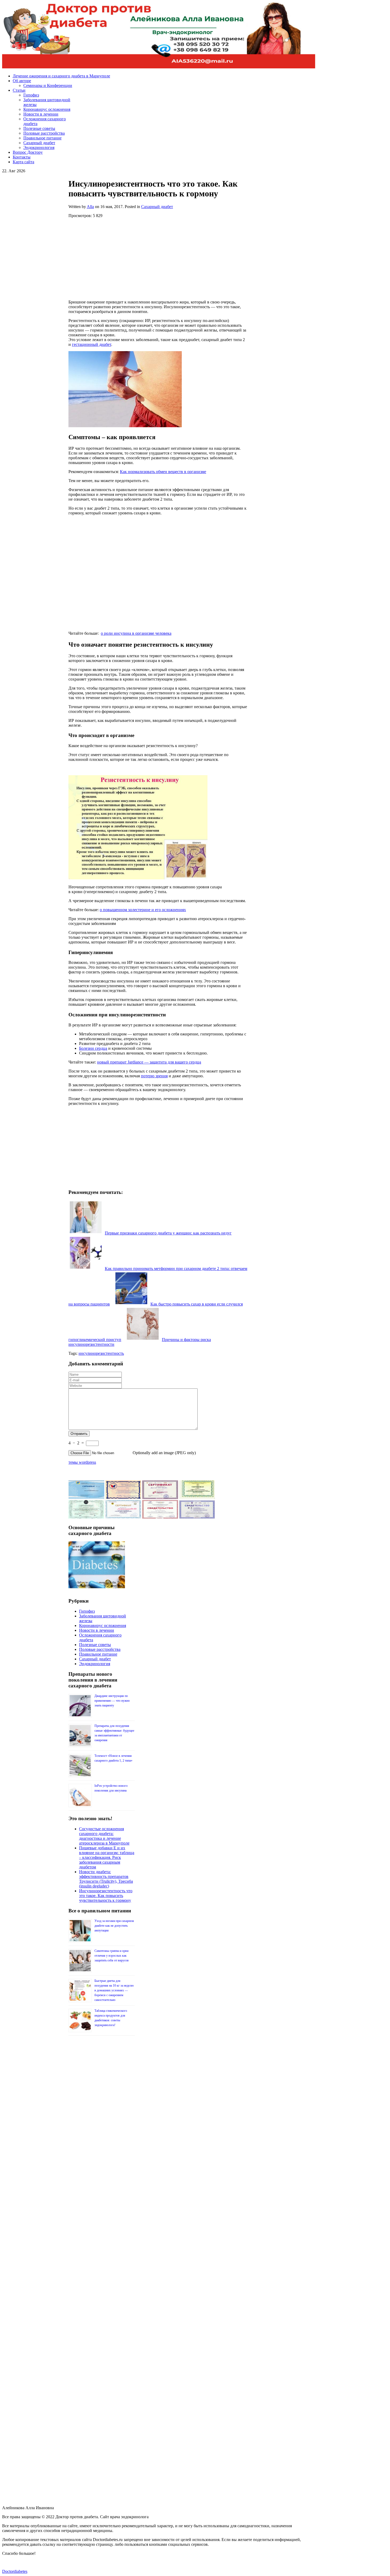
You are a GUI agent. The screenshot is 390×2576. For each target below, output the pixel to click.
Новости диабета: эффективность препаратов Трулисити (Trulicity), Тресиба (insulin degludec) (106, 1879)
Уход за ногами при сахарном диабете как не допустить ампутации (114, 1926)
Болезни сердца (93, 1048)
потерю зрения (154, 1076)
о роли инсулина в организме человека (136, 633)
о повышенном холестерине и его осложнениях (143, 910)
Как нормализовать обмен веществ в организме (163, 472)
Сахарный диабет (157, 207)
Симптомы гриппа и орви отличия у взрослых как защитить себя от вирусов (112, 1956)
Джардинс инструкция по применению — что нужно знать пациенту (112, 1701)
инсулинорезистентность (101, 1353)
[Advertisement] (159, 258)
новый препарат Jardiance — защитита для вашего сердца (149, 1062)
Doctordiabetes (15, 2571)
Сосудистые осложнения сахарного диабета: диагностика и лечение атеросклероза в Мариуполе (104, 1836)
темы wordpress (82, 1462)
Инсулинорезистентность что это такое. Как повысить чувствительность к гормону (106, 1896)
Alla (90, 207)
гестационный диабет (92, 344)
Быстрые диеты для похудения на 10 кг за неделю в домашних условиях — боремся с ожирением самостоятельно (114, 1990)
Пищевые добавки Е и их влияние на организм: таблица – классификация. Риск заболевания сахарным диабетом (107, 1857)
